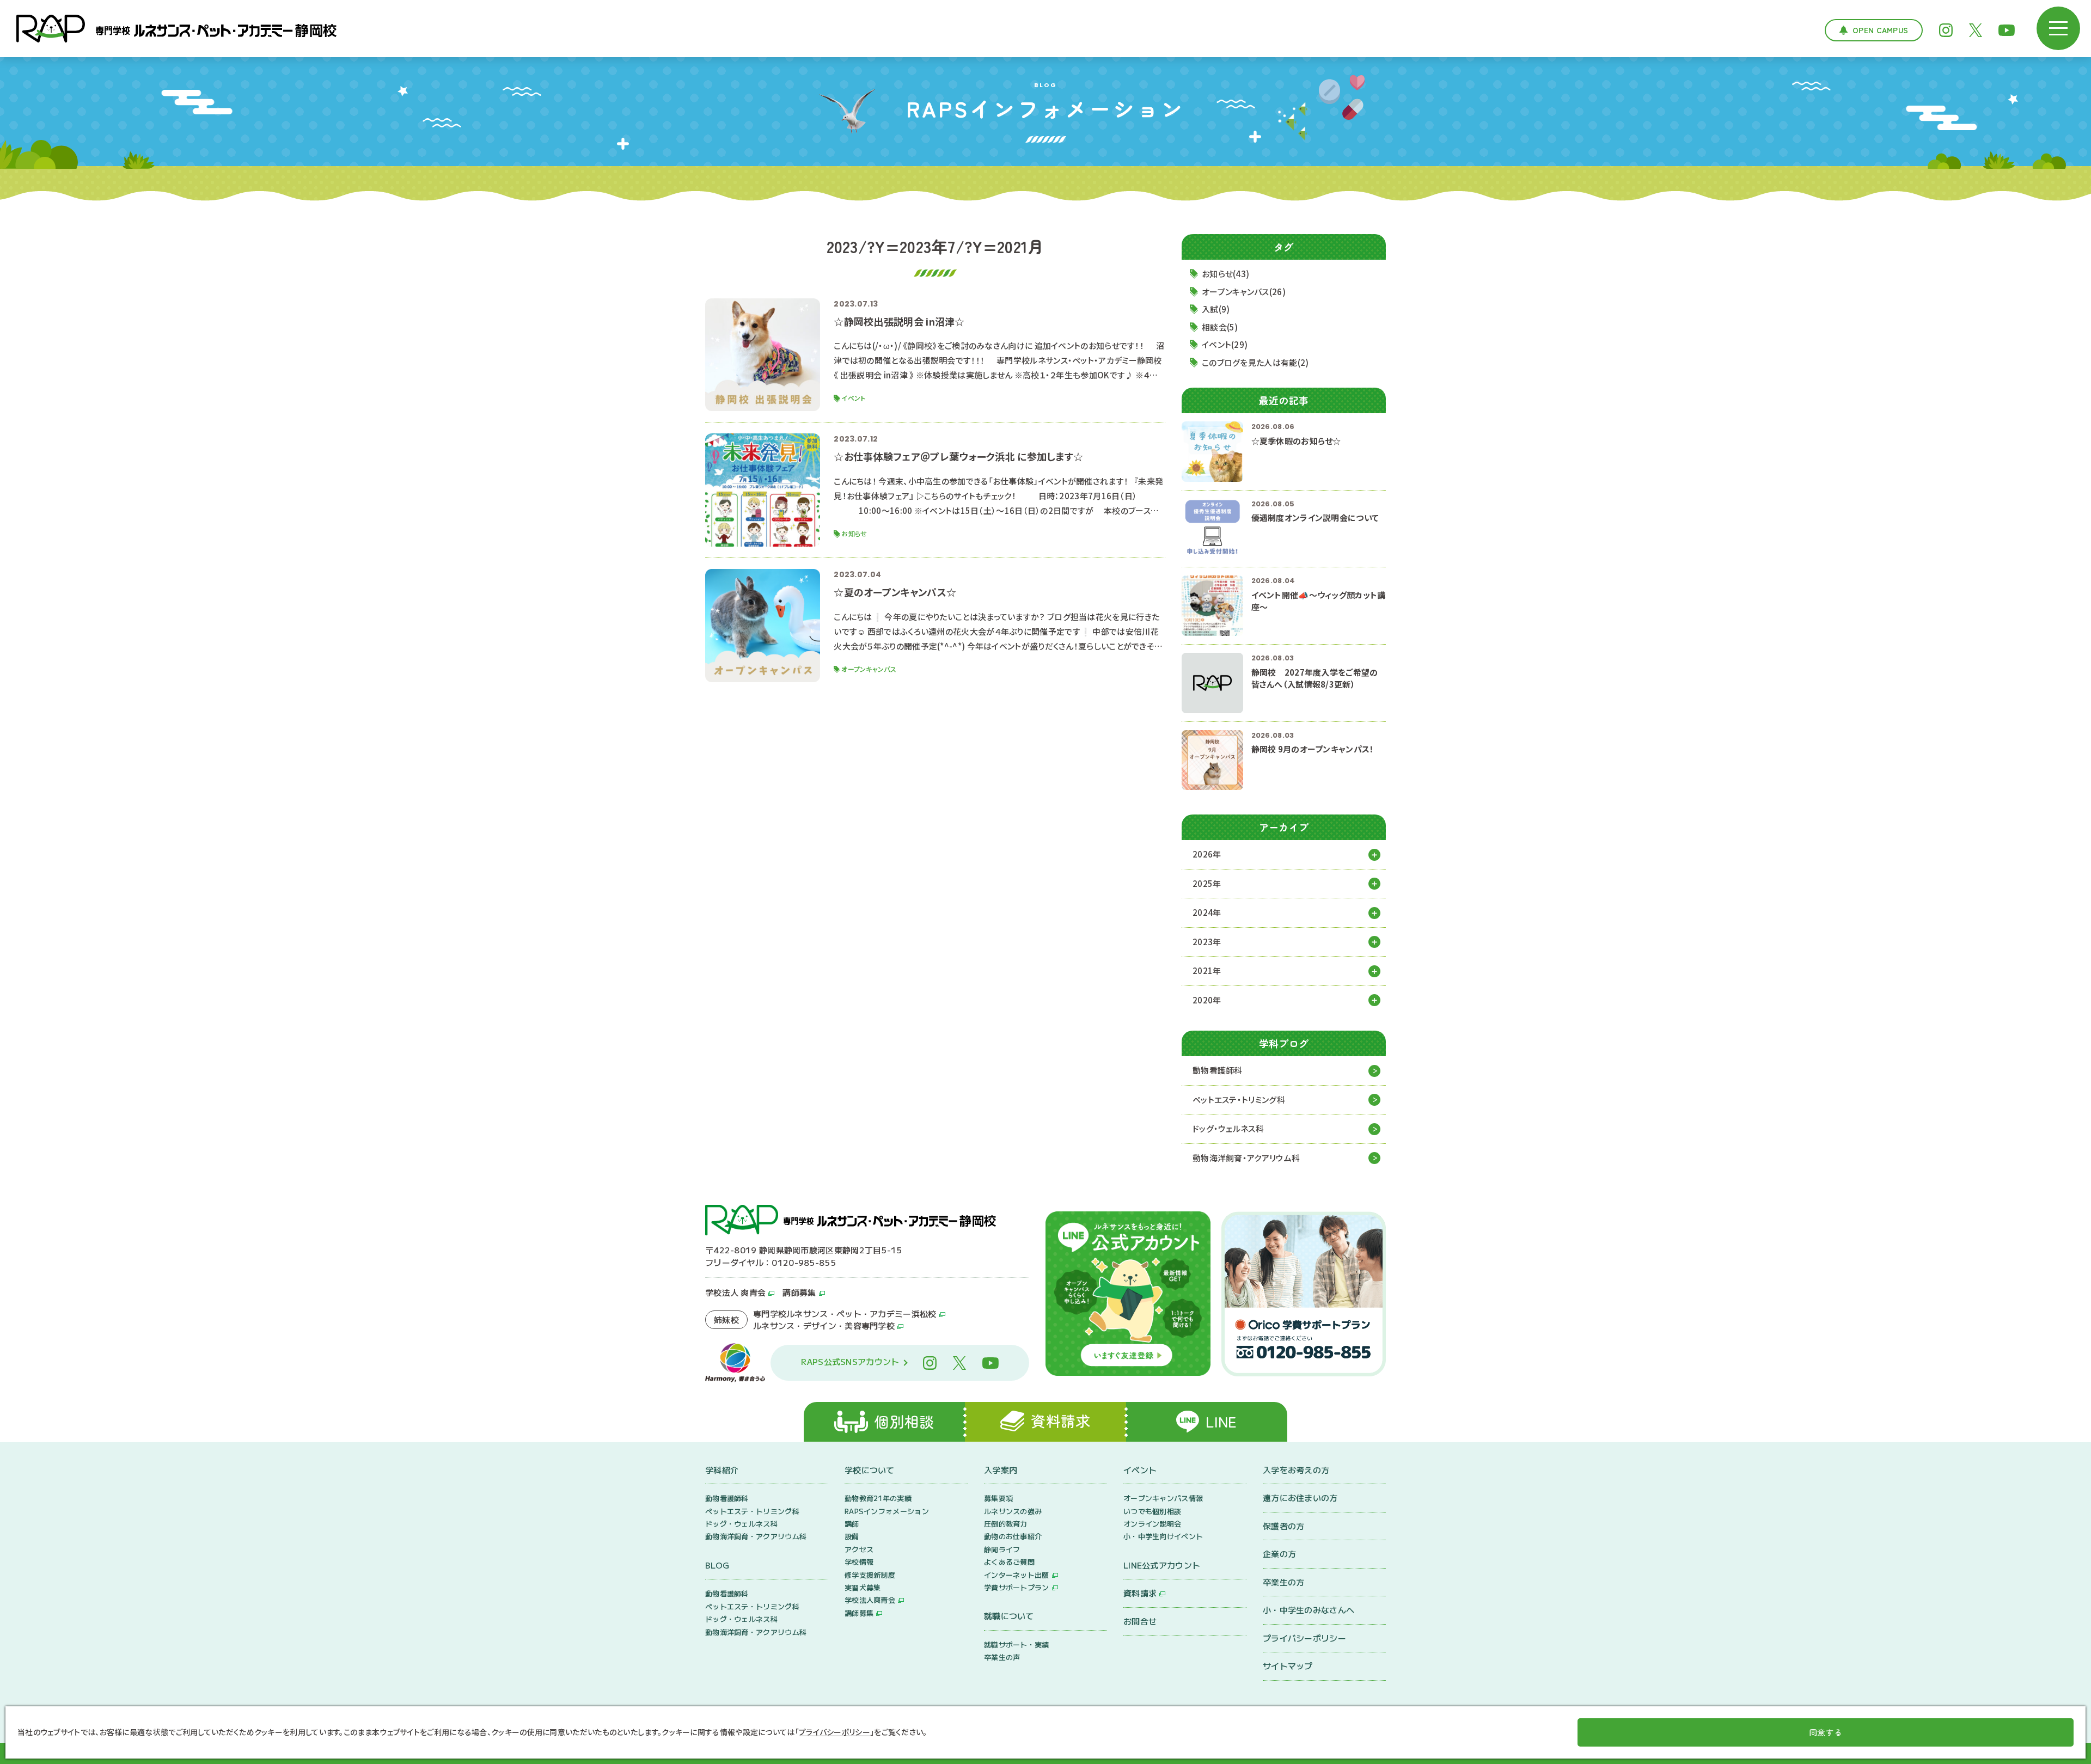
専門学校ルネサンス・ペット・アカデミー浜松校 (845, 1313)
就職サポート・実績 (1017, 1644)
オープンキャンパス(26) (1244, 292)
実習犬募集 (863, 1587)
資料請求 (1140, 1593)
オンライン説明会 (1152, 1524)
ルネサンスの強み (1013, 1511)
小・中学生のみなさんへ (1309, 1610)
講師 (852, 1524)
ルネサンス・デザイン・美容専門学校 (824, 1325)
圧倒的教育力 (1006, 1524)
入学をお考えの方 (1296, 1470)
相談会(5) (1220, 327)
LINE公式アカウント (1162, 1565)
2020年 (1207, 1000)
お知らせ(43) (1225, 274)
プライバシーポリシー (1304, 1638)
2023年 (1207, 942)
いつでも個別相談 (1152, 1511)
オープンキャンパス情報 (1163, 1498)
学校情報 (859, 1562)
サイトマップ (1288, 1666)
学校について (870, 1470)
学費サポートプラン (1017, 1587)
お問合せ (1140, 1621)
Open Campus (1880, 30)
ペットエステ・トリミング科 (1239, 1100)
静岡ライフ (1002, 1549)
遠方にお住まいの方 (1300, 1497)
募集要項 (998, 1498)
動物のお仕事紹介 (1013, 1536)
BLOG (717, 1565)
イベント (1140, 1470)
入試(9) (1216, 309)
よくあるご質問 (1009, 1562)
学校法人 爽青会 (735, 1292)
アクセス (859, 1549)
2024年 (1207, 912)
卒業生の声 (1002, 1657)
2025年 (1207, 883)
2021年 (1207, 970)
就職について (1009, 1616)
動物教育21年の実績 (878, 1498)
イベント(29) (1225, 344)
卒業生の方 (1284, 1582)
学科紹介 (722, 1470)
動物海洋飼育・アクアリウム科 (1246, 1158)
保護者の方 (1284, 1526)
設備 (852, 1536)
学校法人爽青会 (870, 1600)
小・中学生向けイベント (1163, 1536)
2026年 (1207, 854)
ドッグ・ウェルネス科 (1228, 1128)
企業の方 (1279, 1554)
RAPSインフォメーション (887, 1511)
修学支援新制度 (870, 1575)
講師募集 (799, 1292)
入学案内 (1001, 1470)
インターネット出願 (1017, 1575)
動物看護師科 (1218, 1070)
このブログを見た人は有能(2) (1255, 362)
